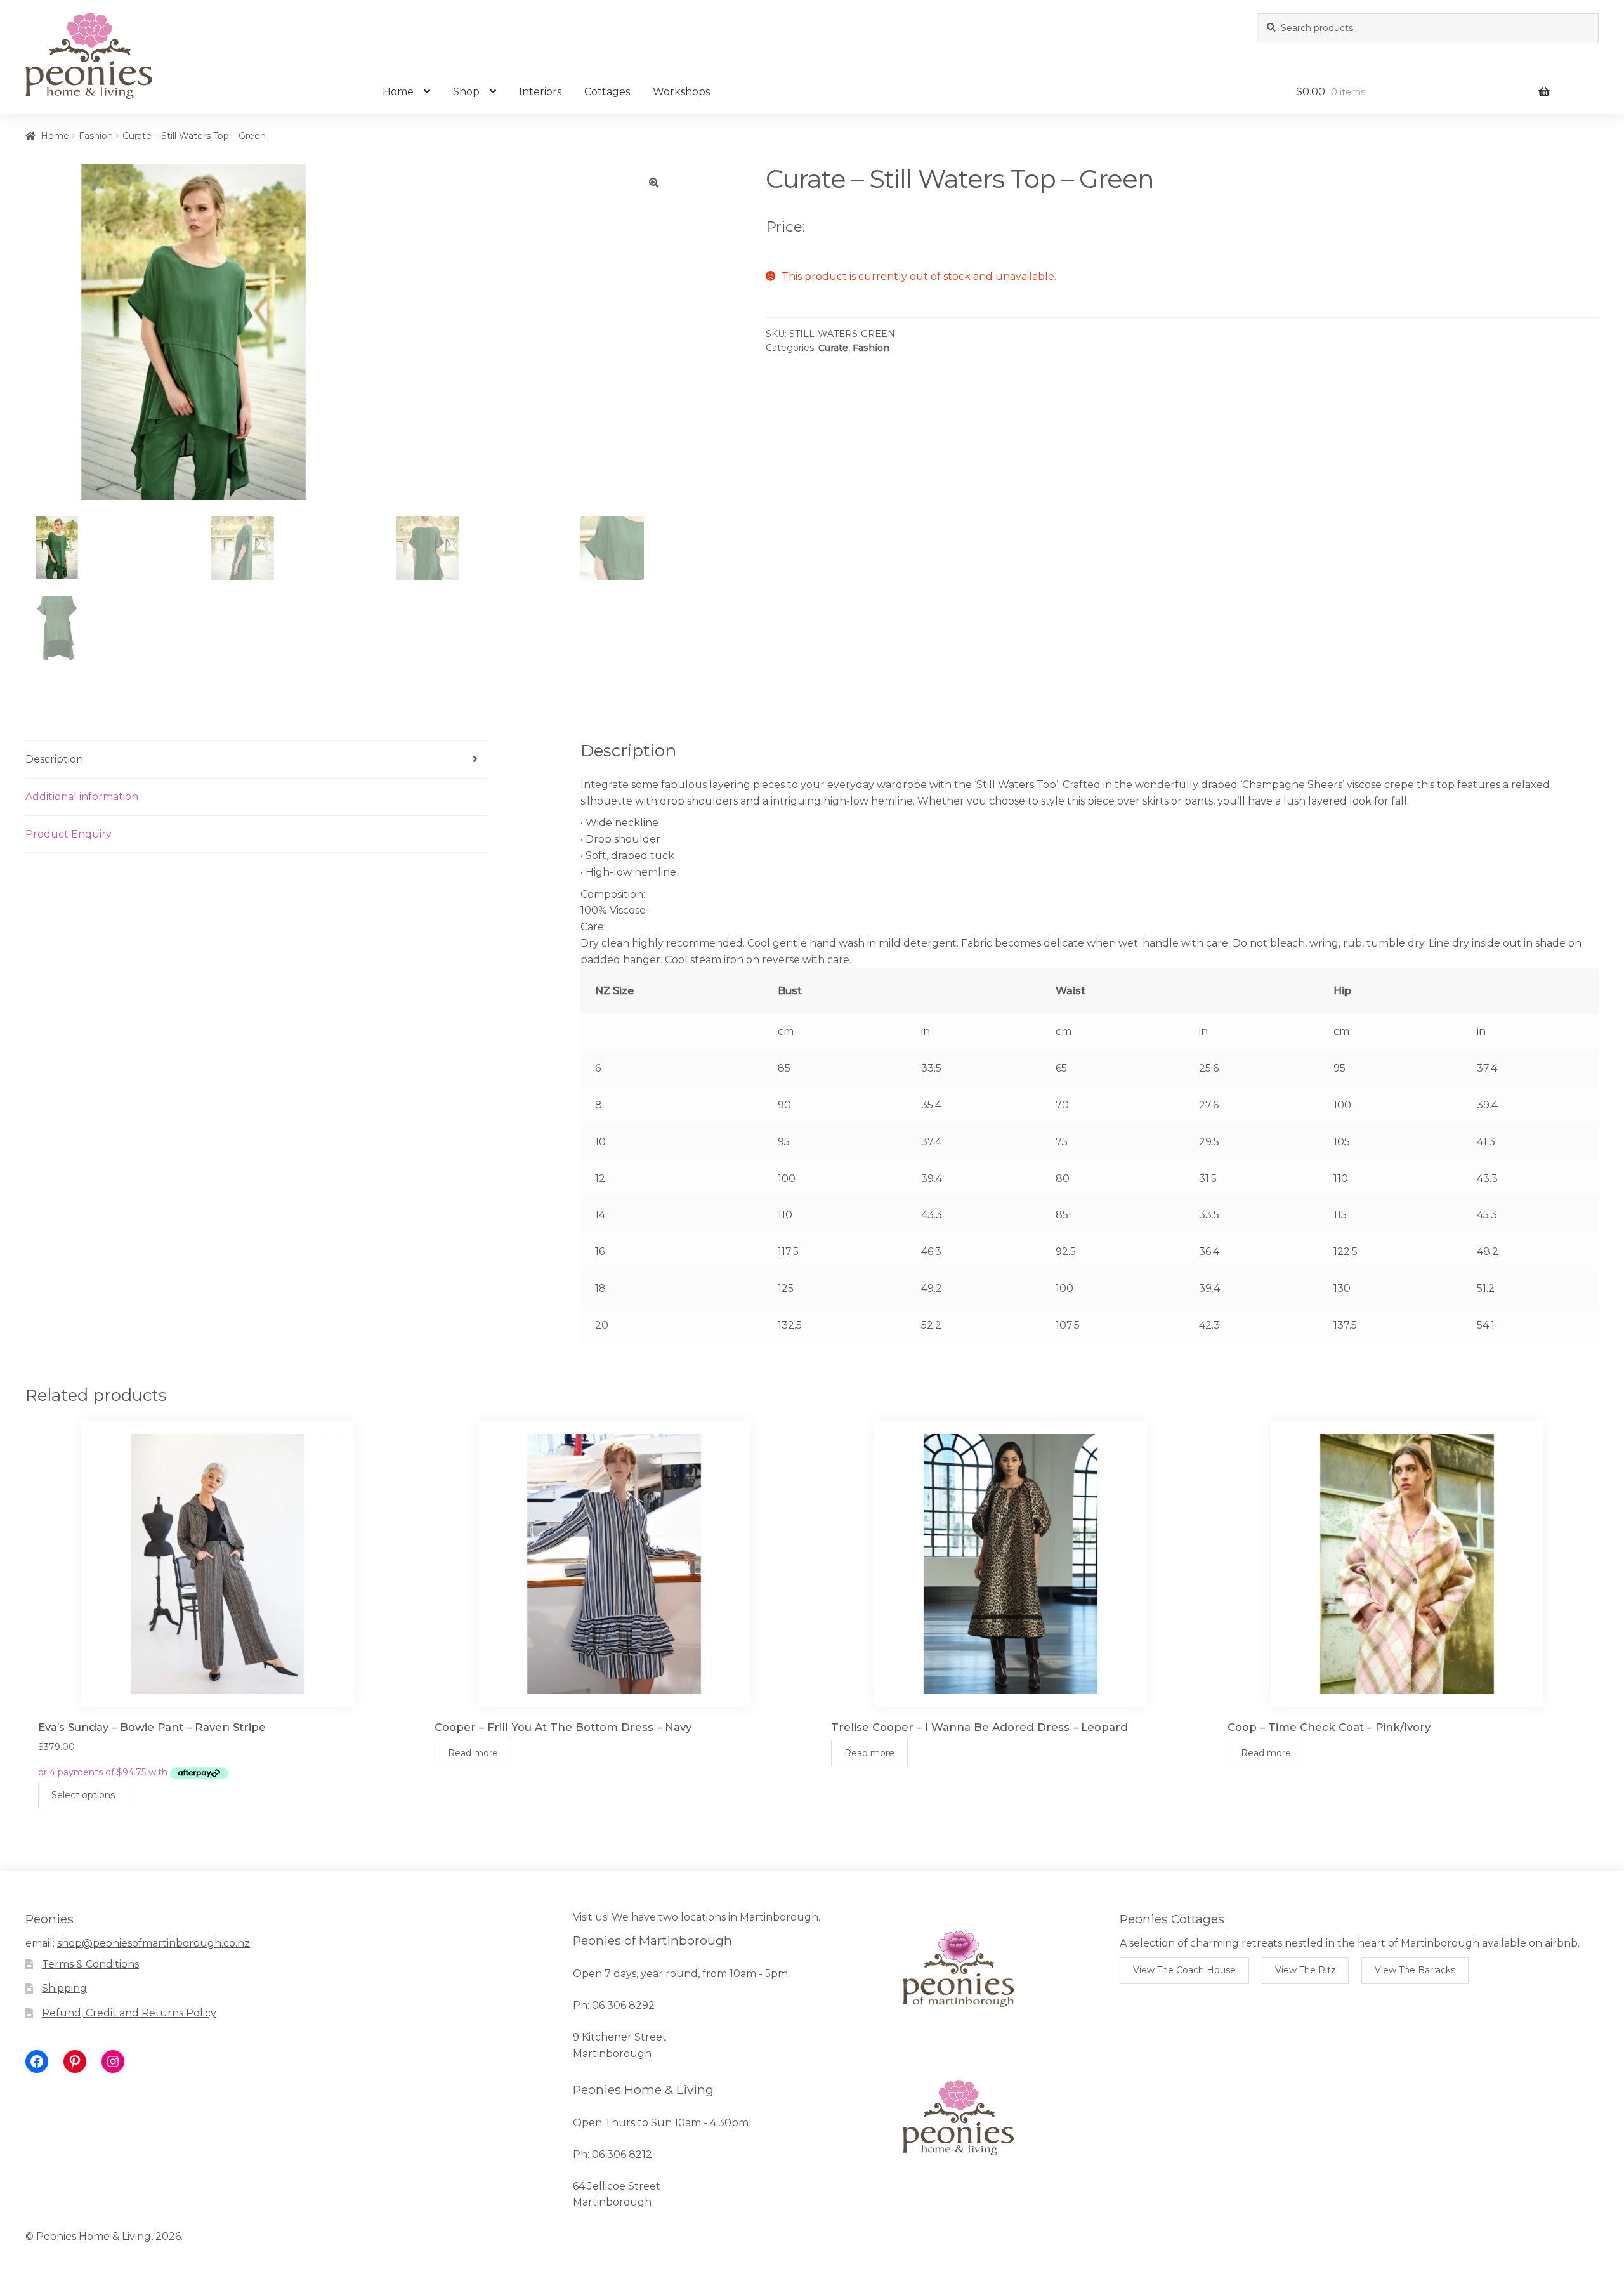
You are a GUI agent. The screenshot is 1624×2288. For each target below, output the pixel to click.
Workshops (681, 92)
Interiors (540, 92)
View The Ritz (1306, 1970)
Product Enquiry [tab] (69, 834)
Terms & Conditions (90, 1964)
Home (398, 92)
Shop (466, 92)
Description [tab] (54, 759)
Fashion (96, 136)
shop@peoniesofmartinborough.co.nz (154, 1943)
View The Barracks (1415, 1970)
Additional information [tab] (82, 797)
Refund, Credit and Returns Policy (129, 2013)
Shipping (64, 1988)
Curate (833, 348)
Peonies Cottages (1172, 1919)
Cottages (607, 92)
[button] (654, 183)
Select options (83, 1795)
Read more (473, 1753)
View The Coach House (1184, 1970)
